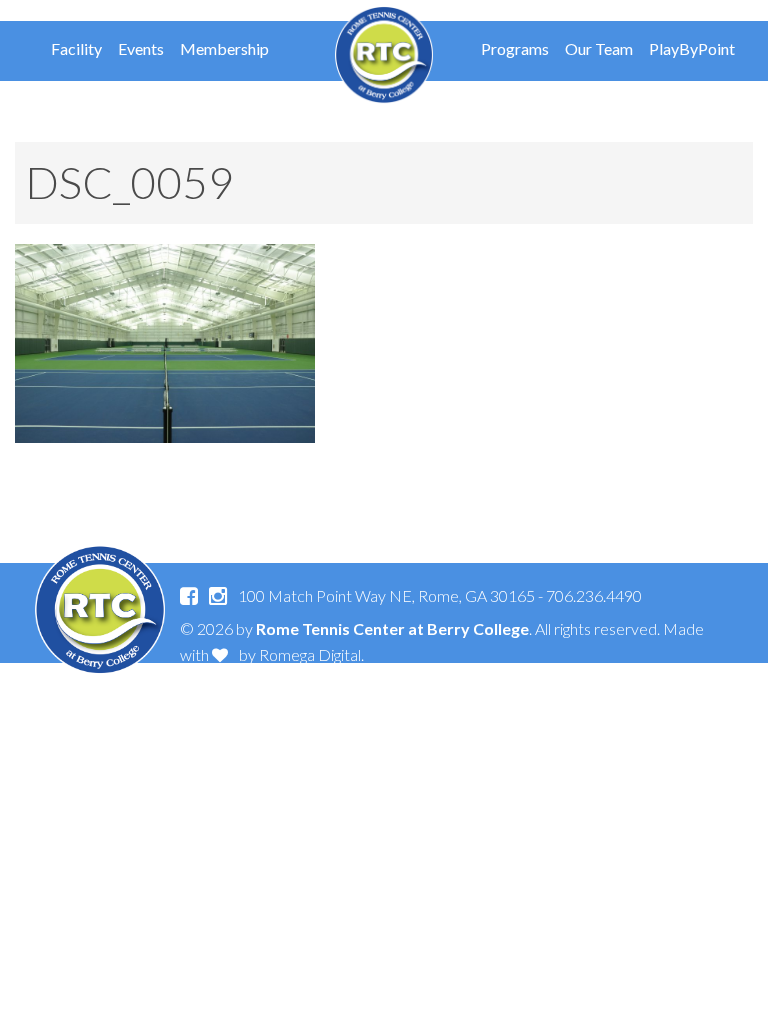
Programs (515, 48)
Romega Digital (310, 654)
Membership (224, 48)
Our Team (599, 48)
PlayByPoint (692, 48)
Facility (76, 48)
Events (141, 48)
